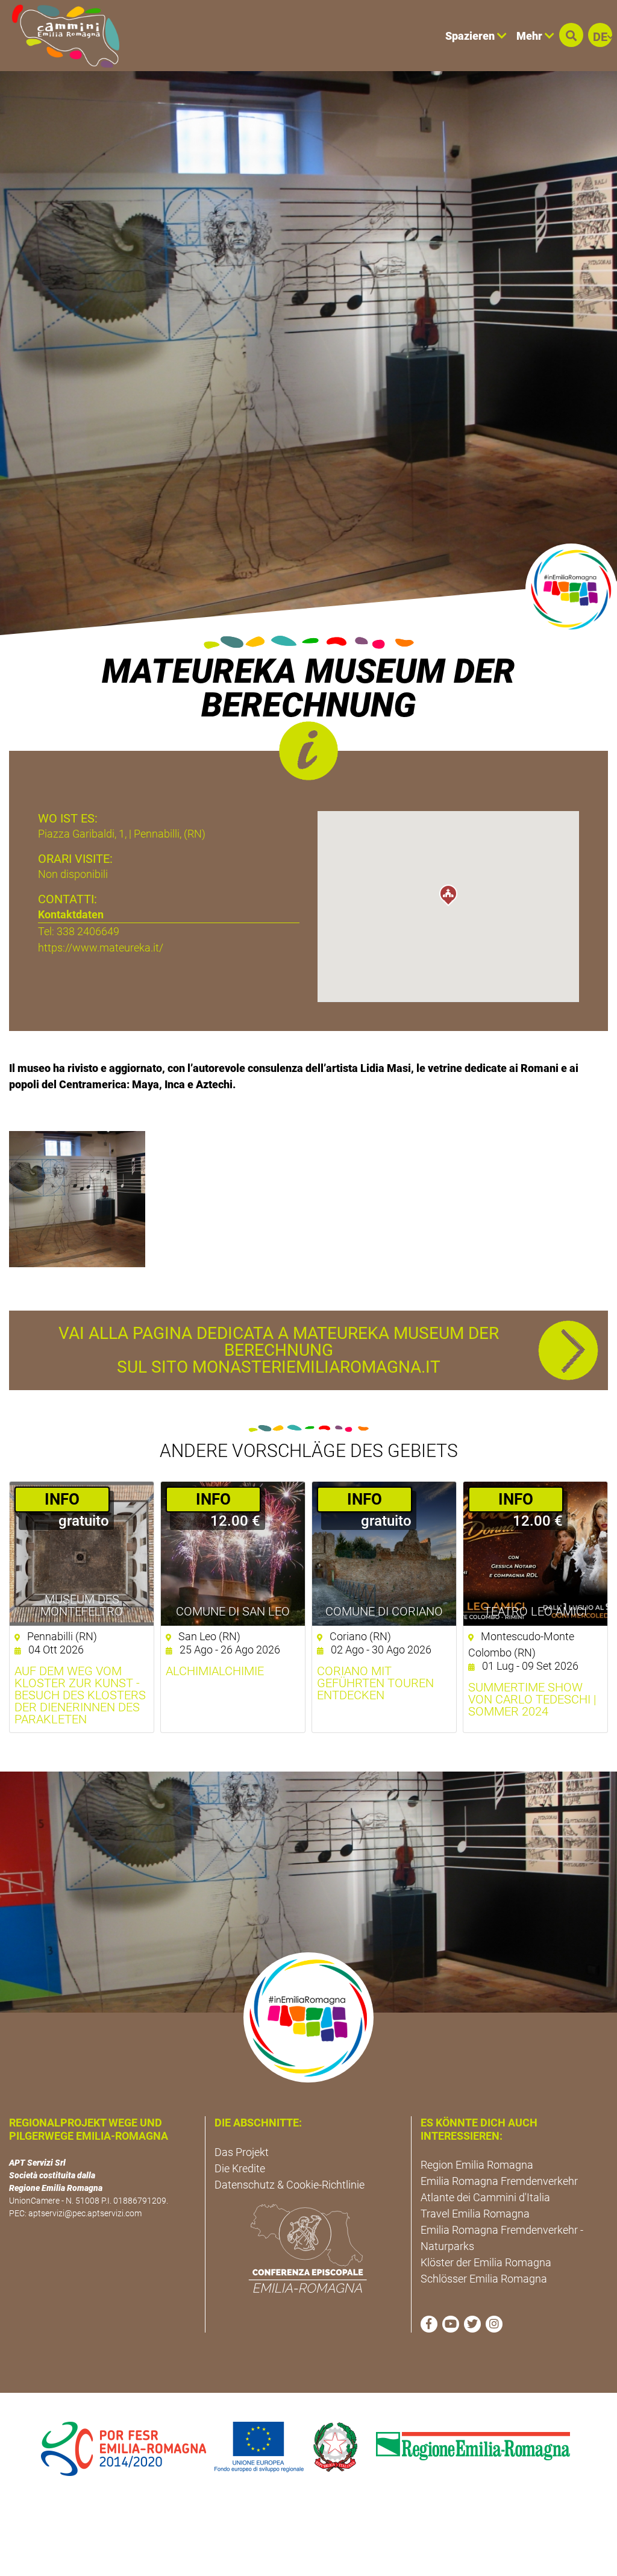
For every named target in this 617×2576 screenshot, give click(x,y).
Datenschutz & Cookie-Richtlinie (290, 2185)
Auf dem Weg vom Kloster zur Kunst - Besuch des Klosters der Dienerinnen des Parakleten (80, 1695)
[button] (571, 35)
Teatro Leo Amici (535, 1611)
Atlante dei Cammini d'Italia (485, 2197)
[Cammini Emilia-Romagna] (61, 36)
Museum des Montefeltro (82, 1605)
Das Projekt (242, 2152)
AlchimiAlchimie (215, 1671)
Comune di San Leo (233, 1611)
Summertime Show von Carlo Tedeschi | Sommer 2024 (532, 1699)
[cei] (308, 2248)
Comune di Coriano (384, 1611)
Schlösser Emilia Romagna (484, 2279)
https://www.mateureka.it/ (101, 948)
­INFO (62, 1499)
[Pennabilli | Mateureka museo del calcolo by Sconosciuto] (77, 1198)
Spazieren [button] (471, 36)
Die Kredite (240, 2168)
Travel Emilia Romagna (475, 2214)
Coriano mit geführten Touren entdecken (375, 1683)
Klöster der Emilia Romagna (486, 2262)
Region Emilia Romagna (477, 2165)
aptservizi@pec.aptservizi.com (85, 2213)
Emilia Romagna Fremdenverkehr (499, 2181)
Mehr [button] (531, 36)
